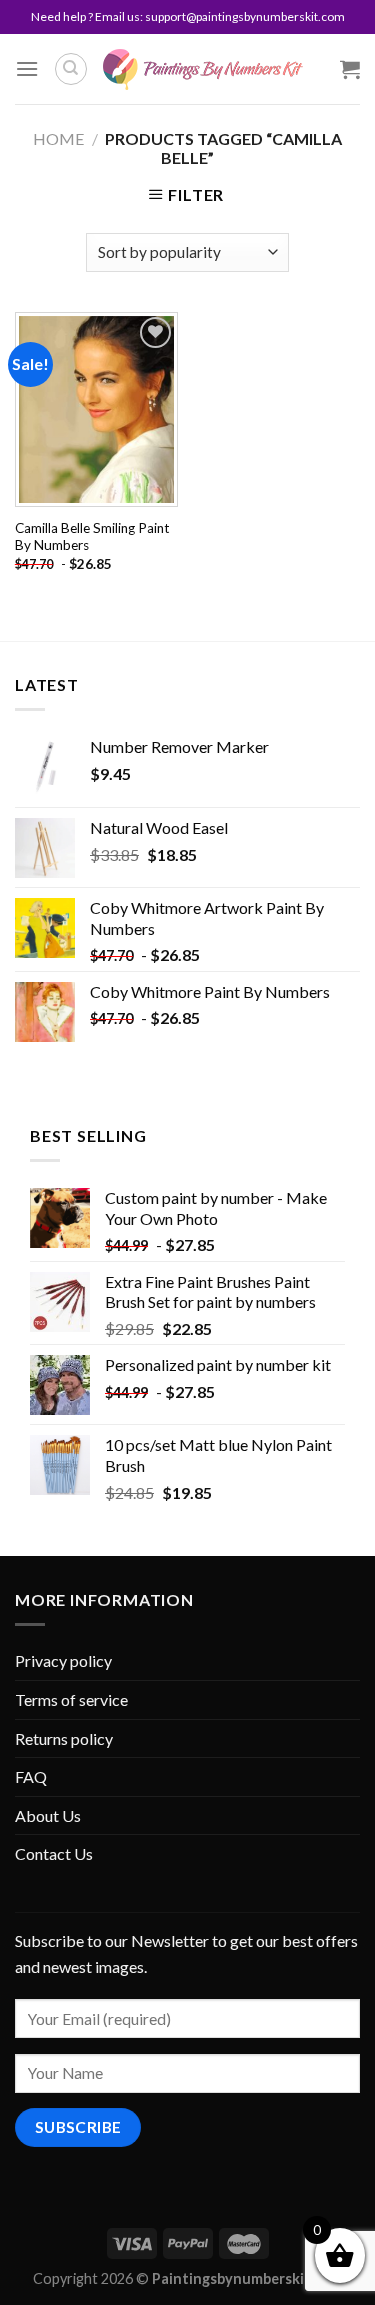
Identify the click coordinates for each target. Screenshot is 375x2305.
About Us (48, 1815)
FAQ (31, 1776)
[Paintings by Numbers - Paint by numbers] (203, 69)
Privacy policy (63, 1660)
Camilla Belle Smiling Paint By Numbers (92, 537)
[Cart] (350, 69)
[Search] (71, 69)
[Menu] (27, 68)
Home (58, 138)
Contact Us (54, 1853)
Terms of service (71, 1699)
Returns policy (64, 1738)
